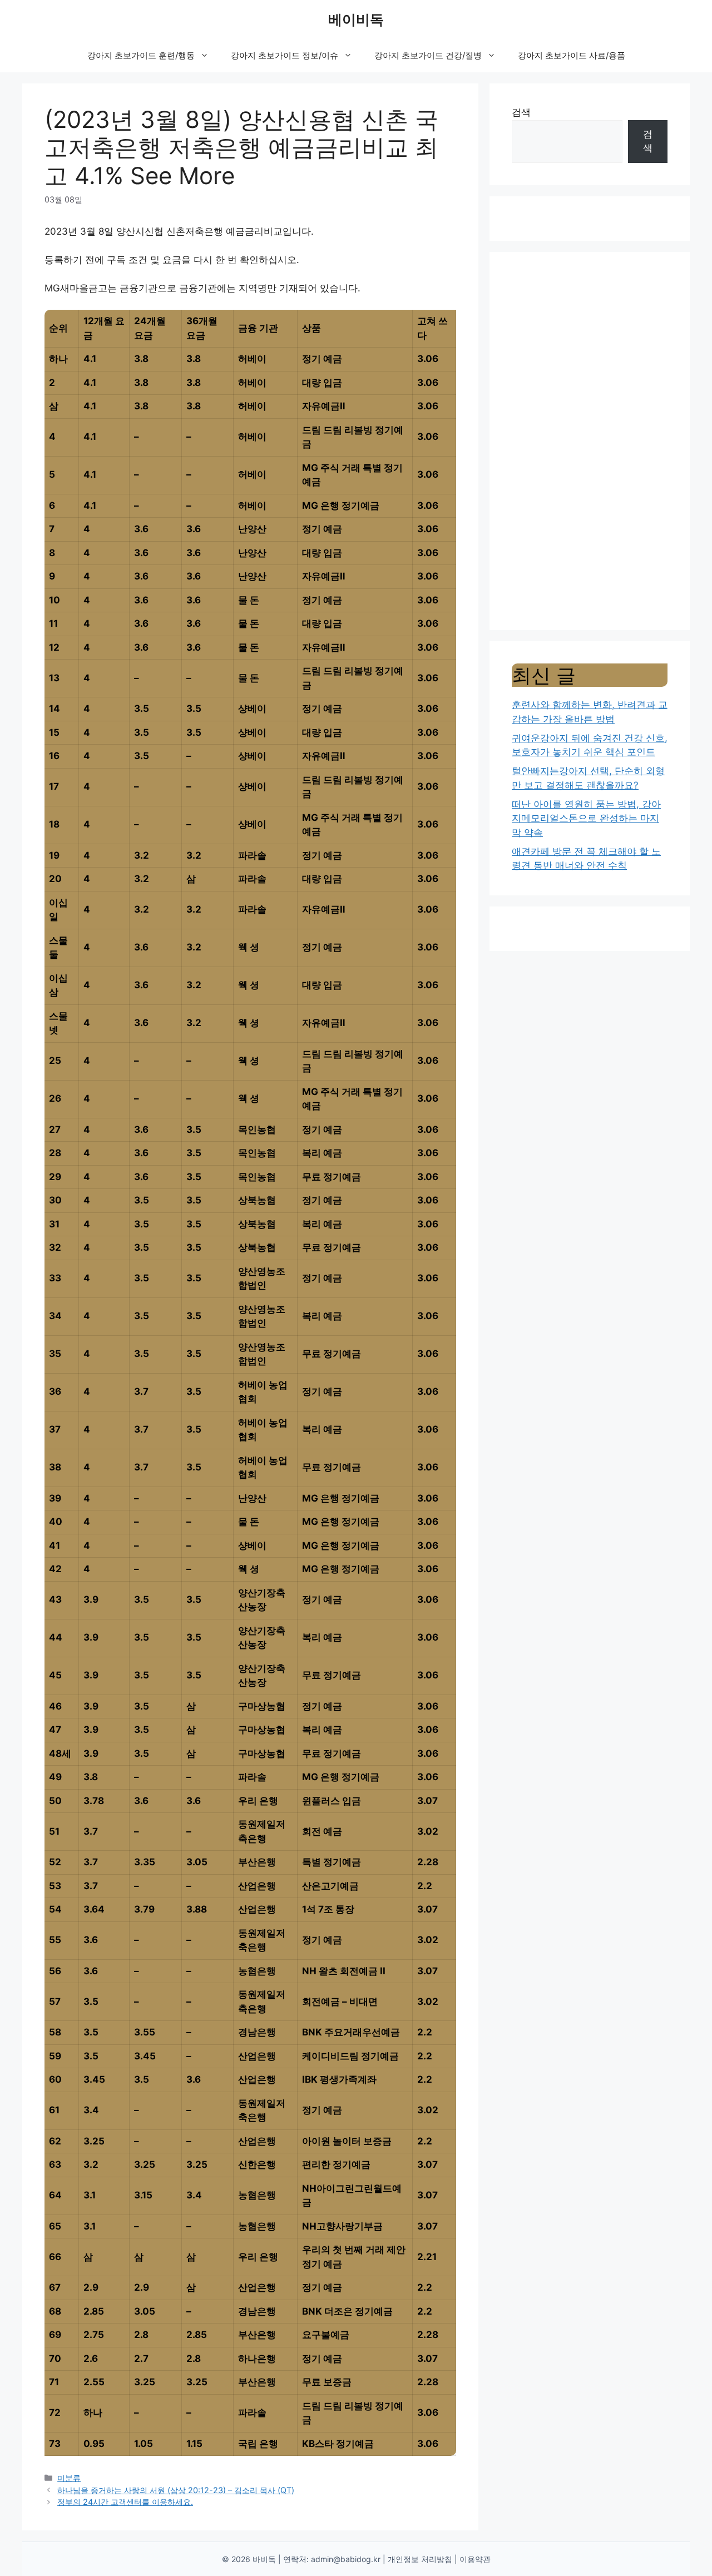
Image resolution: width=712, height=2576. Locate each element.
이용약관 (475, 2559)
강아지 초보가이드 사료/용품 (572, 55)
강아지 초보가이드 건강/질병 (428, 55)
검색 (521, 112)
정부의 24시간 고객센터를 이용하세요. (125, 2502)
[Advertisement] (590, 441)
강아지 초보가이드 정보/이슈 (285, 55)
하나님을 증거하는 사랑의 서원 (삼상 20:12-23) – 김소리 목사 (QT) (176, 2490)
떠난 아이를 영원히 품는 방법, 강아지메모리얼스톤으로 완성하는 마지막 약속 (586, 818)
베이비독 (356, 19)
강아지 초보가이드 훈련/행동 (141, 55)
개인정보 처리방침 (420, 2559)
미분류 (69, 2478)
